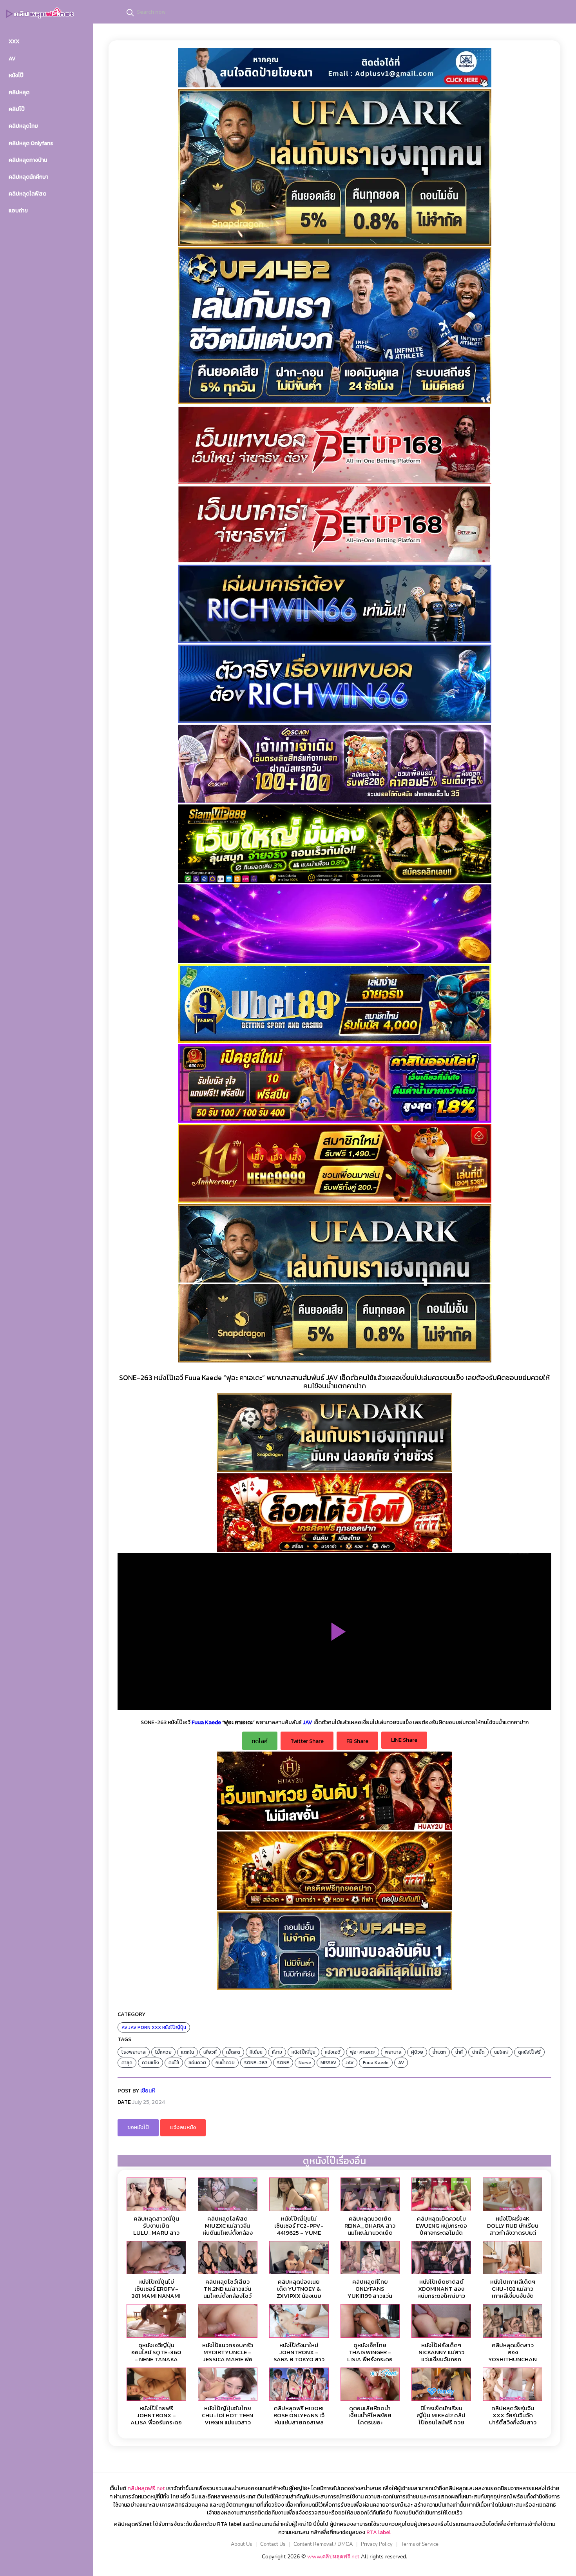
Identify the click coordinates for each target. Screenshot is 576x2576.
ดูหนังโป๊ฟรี (529, 2052)
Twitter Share (307, 1741)
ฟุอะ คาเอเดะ (363, 2052)
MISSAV (328, 2063)
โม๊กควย (163, 2052)
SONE (283, 2063)
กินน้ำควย (225, 2063)
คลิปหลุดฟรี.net (146, 2488)
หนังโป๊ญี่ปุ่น (174, 2027)
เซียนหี (148, 2091)
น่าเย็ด (478, 2052)
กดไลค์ (260, 1741)
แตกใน (187, 2052)
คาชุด (127, 2063)
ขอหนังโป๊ (138, 2128)
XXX (156, 2027)
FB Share (357, 1741)
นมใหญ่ (501, 2052)
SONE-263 (256, 2063)
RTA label (379, 2532)
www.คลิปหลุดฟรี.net (333, 2557)
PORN (144, 2027)
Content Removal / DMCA (323, 2544)
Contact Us (273, 2544)
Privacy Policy (377, 2544)
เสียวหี (210, 2052)
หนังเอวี (333, 2052)
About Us (241, 2544)
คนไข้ (174, 2063)
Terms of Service (420, 2544)
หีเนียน (256, 2052)
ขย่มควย (197, 2063)
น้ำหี (459, 2052)
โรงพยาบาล (134, 2052)
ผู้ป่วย (417, 2052)
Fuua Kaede (376, 2063)
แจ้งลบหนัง (183, 2128)
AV (124, 2027)
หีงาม (277, 2052)
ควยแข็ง (150, 2063)
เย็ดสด (233, 2052)
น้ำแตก (439, 2052)
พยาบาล (393, 2052)
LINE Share (404, 1740)
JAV (132, 2027)
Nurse (305, 2063)
